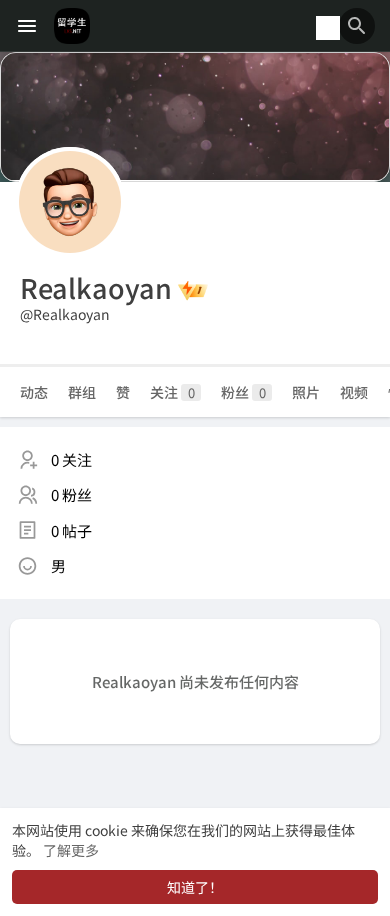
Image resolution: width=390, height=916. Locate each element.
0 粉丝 (71, 494)
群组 (82, 392)
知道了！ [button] (195, 887)
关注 (172, 392)
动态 (34, 392)
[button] (357, 26)
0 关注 (71, 459)
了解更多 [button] (71, 850)
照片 (306, 392)
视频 (354, 392)
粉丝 (243, 392)
